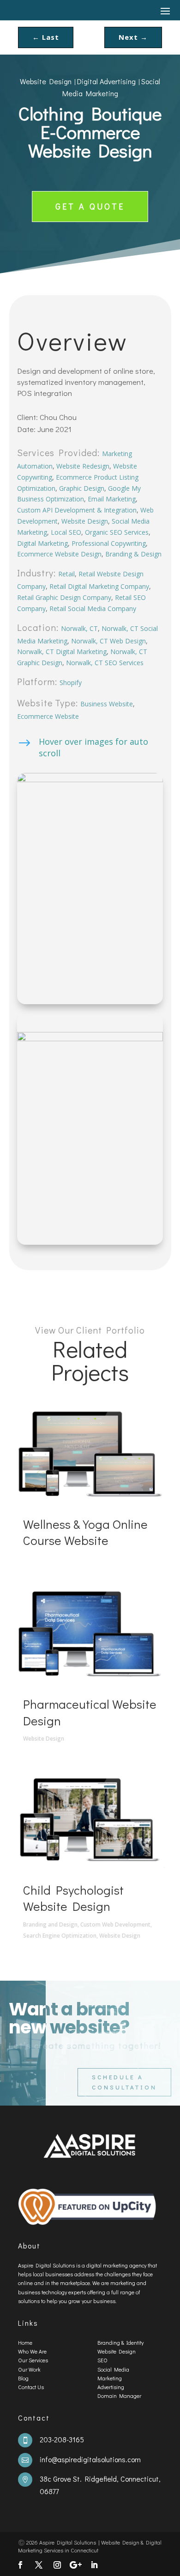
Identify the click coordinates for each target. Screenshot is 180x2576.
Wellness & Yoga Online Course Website (85, 1532)
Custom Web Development (115, 1924)
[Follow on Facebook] (20, 2565)
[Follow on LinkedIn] (94, 2565)
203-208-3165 (62, 2439)
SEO (102, 2360)
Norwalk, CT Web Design (108, 641)
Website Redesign (83, 466)
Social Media (113, 2369)
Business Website (107, 704)
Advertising (111, 2387)
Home (25, 2342)
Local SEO (66, 532)
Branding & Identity (120, 2342)
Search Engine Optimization (60, 1936)
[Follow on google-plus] (76, 2565)
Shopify (71, 683)
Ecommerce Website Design (59, 554)
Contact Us (31, 2387)
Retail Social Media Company (93, 608)
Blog (23, 2378)
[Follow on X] (39, 2565)
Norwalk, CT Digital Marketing (62, 652)
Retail (66, 574)
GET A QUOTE (90, 206)
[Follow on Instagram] (57, 2565)
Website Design (46, 81)
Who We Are (32, 2351)
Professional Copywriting (109, 543)
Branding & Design (133, 554)
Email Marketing (112, 499)
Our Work (29, 2369)
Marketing (110, 2378)
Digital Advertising (106, 81)
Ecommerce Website (48, 716)
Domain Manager (119, 2396)
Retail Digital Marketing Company (99, 586)
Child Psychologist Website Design (73, 1898)
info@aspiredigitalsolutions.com (90, 2459)
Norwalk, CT (79, 628)
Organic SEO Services (117, 532)
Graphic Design (82, 488)
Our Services (33, 2360)
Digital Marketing (42, 543)
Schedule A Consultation (124, 2082)
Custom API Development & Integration (77, 510)
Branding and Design (50, 1924)
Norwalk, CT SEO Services (105, 663)
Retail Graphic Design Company (64, 597)
